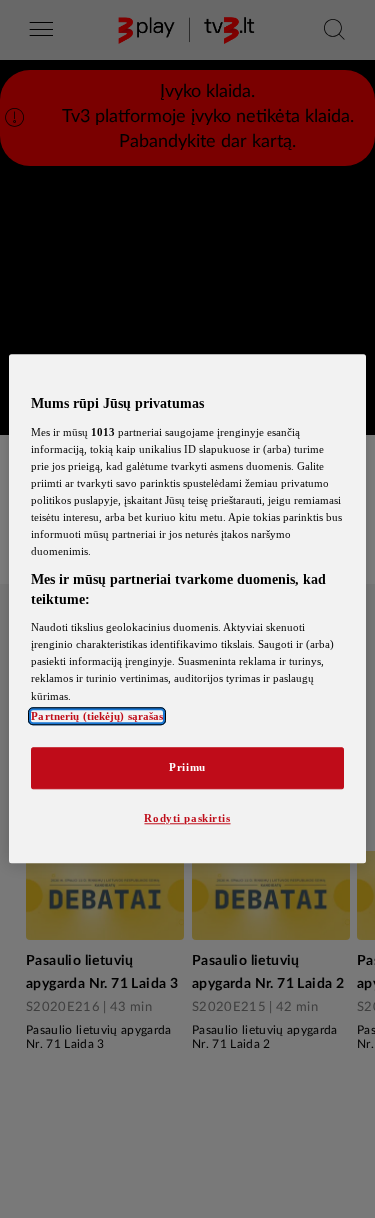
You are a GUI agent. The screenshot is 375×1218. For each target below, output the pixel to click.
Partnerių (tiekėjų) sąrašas (97, 716)
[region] (187, 608)
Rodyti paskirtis (187, 818)
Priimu (187, 767)
